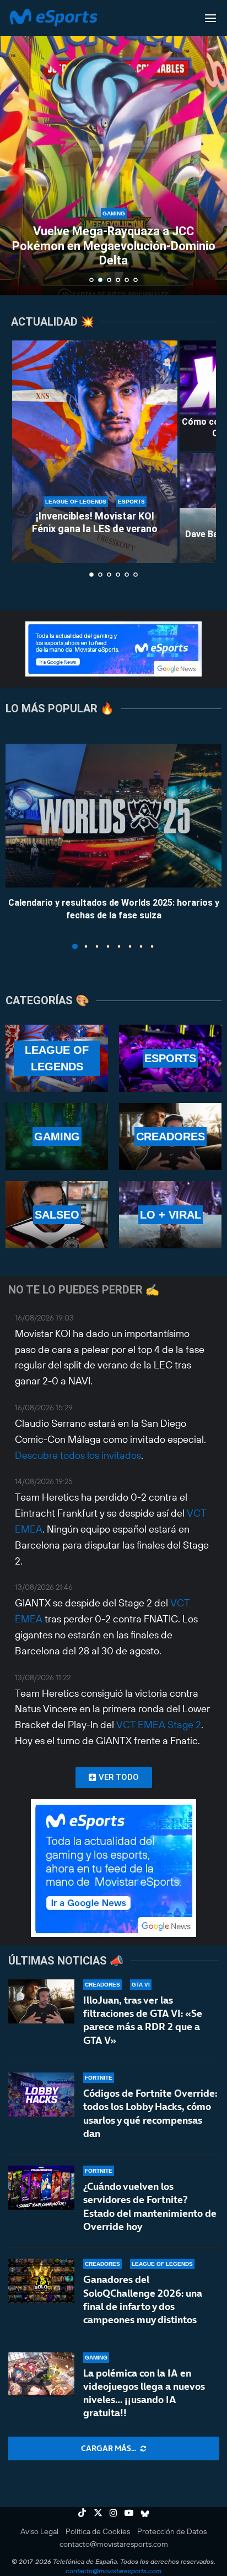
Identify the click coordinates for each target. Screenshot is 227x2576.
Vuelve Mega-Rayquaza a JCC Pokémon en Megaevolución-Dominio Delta (114, 246)
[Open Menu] (210, 18)
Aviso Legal (39, 2531)
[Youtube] (129, 2513)
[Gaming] (57, 1137)
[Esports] (170, 1058)
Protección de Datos (172, 2531)
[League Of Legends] (57, 1058)
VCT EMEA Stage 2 (159, 1725)
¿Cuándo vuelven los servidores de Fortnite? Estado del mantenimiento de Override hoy (150, 2206)
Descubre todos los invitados (78, 1455)
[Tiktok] (82, 2513)
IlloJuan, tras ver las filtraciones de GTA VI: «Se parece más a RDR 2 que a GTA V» (143, 2020)
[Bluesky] (145, 2513)
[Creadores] (170, 1137)
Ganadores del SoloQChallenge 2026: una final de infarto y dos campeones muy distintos (143, 2299)
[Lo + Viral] (170, 1215)
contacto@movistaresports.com (114, 2544)
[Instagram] (113, 2513)
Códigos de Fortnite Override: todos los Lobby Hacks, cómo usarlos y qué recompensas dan (150, 2113)
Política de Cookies (98, 2531)
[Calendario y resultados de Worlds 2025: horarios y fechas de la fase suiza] (113, 816)
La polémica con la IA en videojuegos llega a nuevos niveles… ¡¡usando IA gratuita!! (144, 2393)
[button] (15, 147)
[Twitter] (98, 2513)
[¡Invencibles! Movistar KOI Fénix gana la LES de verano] (95, 452)
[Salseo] (57, 1215)
